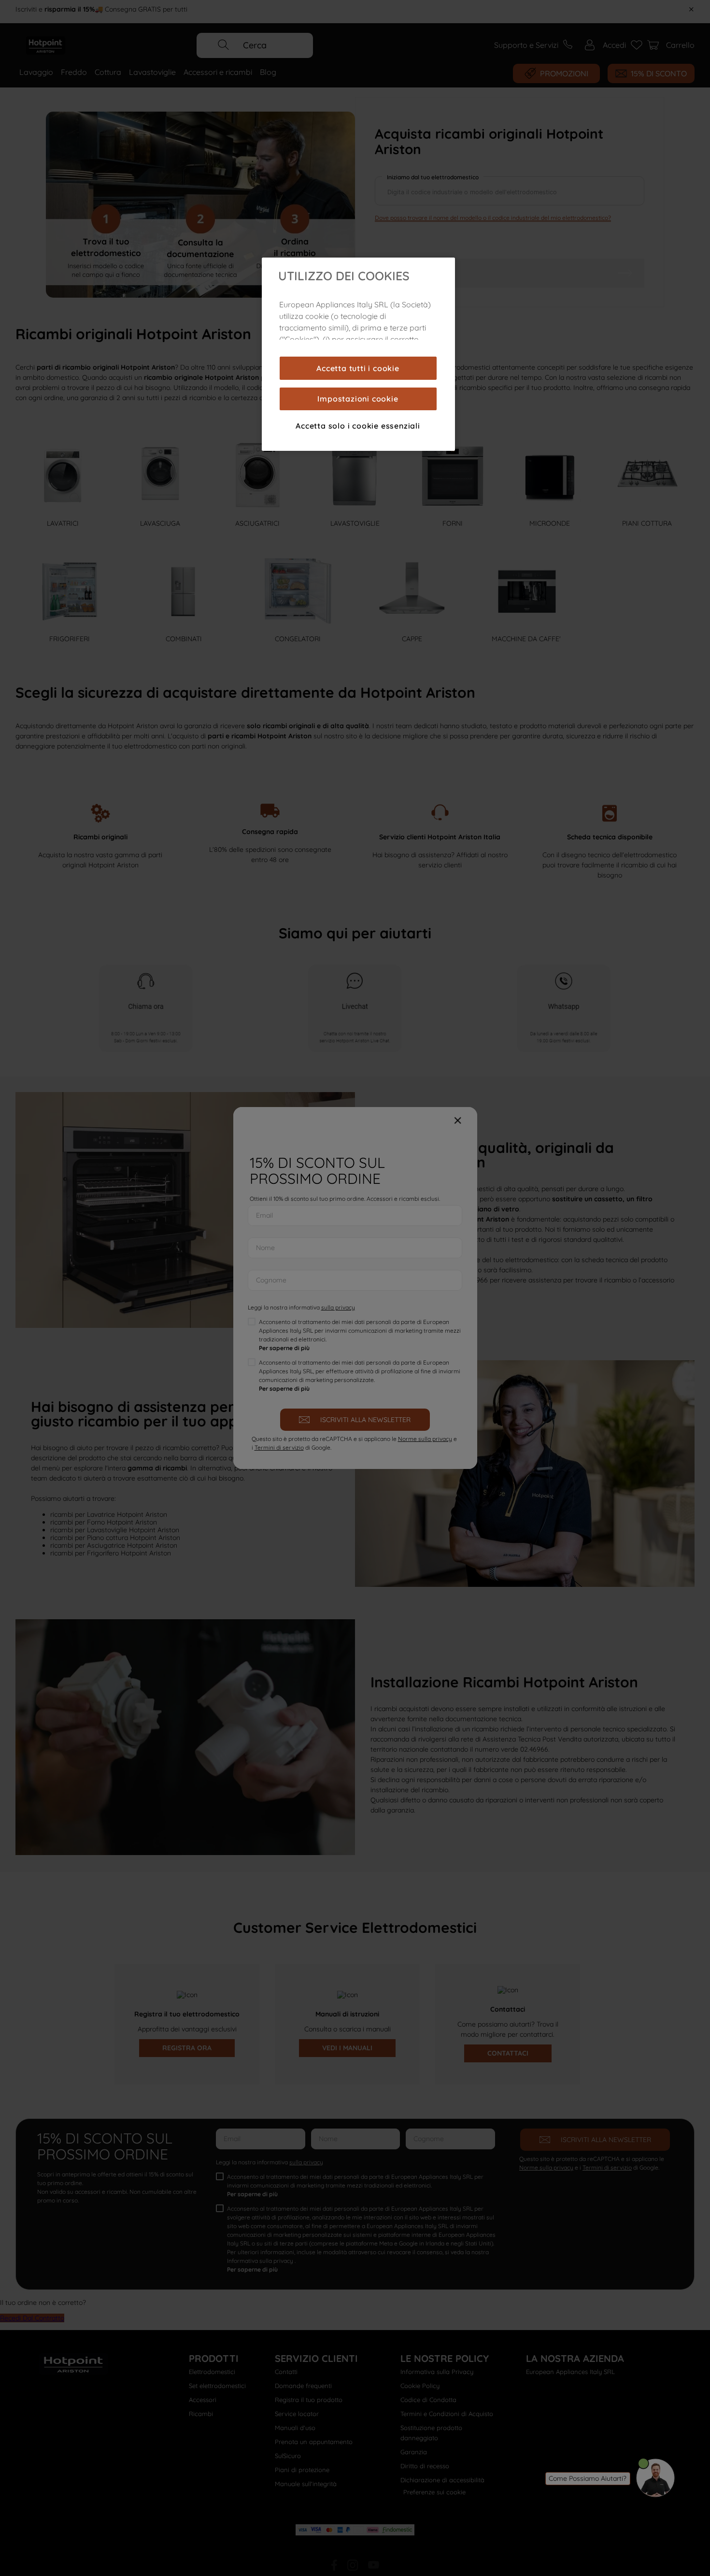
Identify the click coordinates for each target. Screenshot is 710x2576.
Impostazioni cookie (358, 399)
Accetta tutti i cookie (358, 368)
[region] (358, 354)
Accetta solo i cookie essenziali (358, 426)
